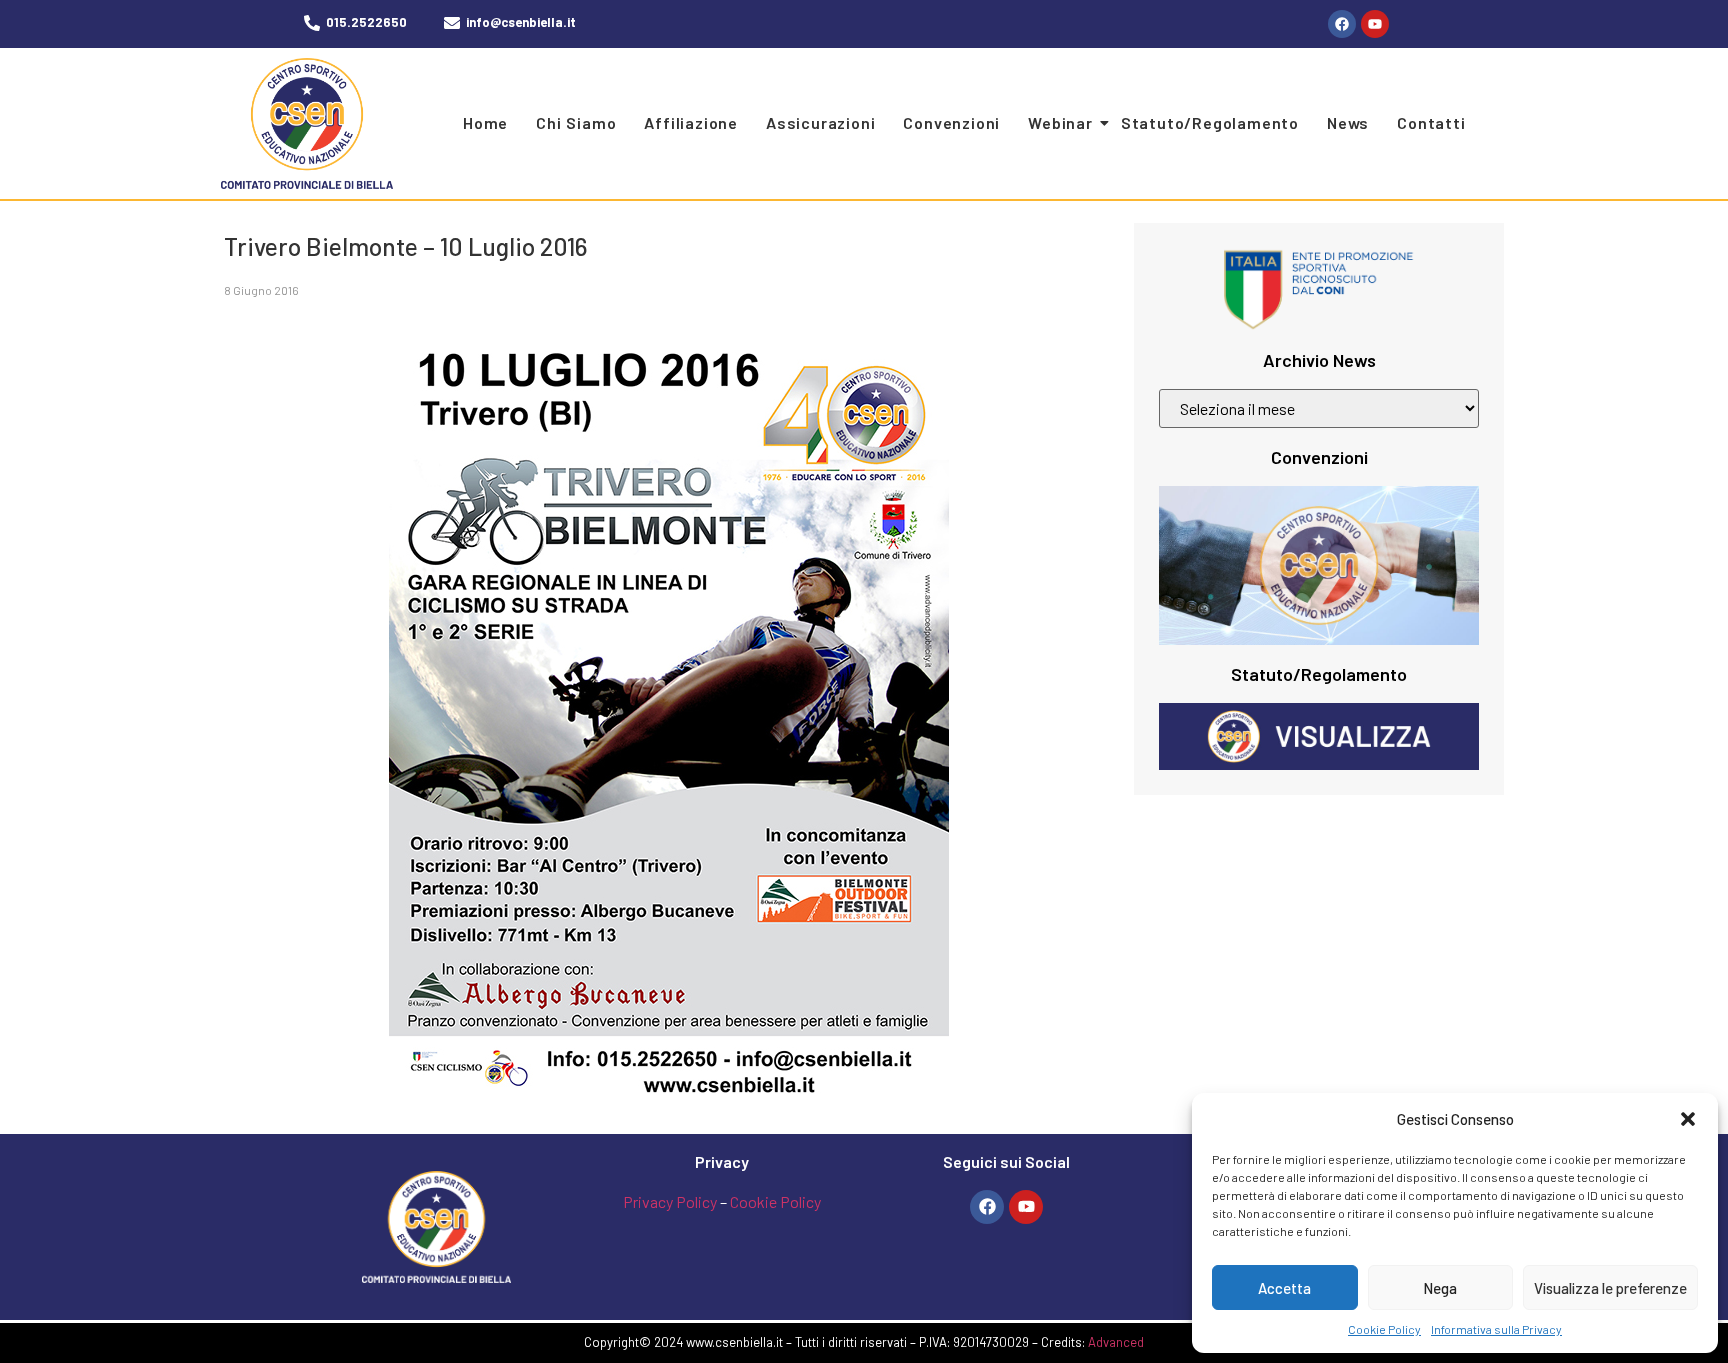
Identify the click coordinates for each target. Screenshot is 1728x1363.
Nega (1440, 1288)
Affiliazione (691, 122)
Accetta (1284, 1288)
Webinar (1060, 122)
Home (485, 122)
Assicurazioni (820, 122)
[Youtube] (1375, 24)
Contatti (1431, 122)
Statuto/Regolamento (1210, 122)
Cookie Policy (1384, 1329)
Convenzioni (951, 122)
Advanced (1116, 1342)
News (1348, 122)
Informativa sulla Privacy (1496, 1329)
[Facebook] (1342, 24)
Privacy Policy (670, 1201)
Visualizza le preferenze (1610, 1288)
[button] (1688, 1119)
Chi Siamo (576, 122)
